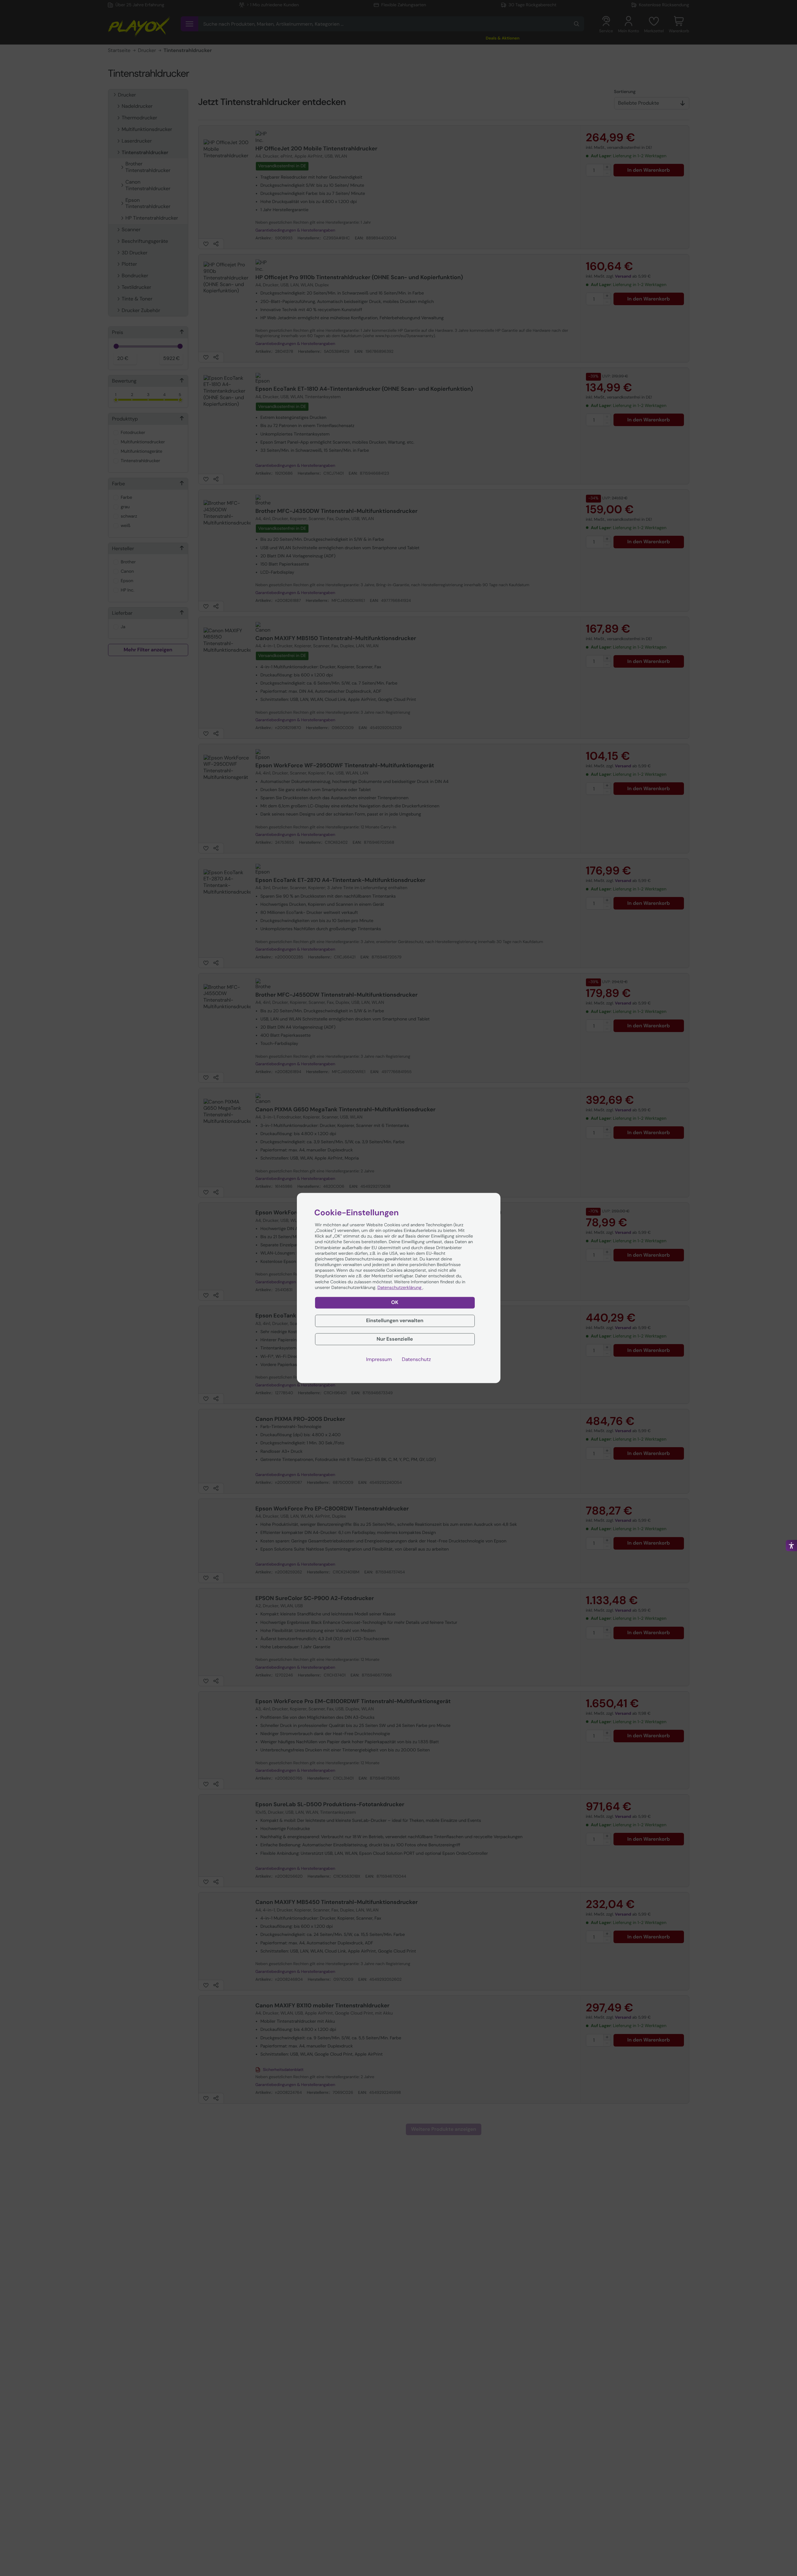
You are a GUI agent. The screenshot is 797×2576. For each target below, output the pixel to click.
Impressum (379, 1360)
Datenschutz (416, 1360)
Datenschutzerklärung (400, 1288)
